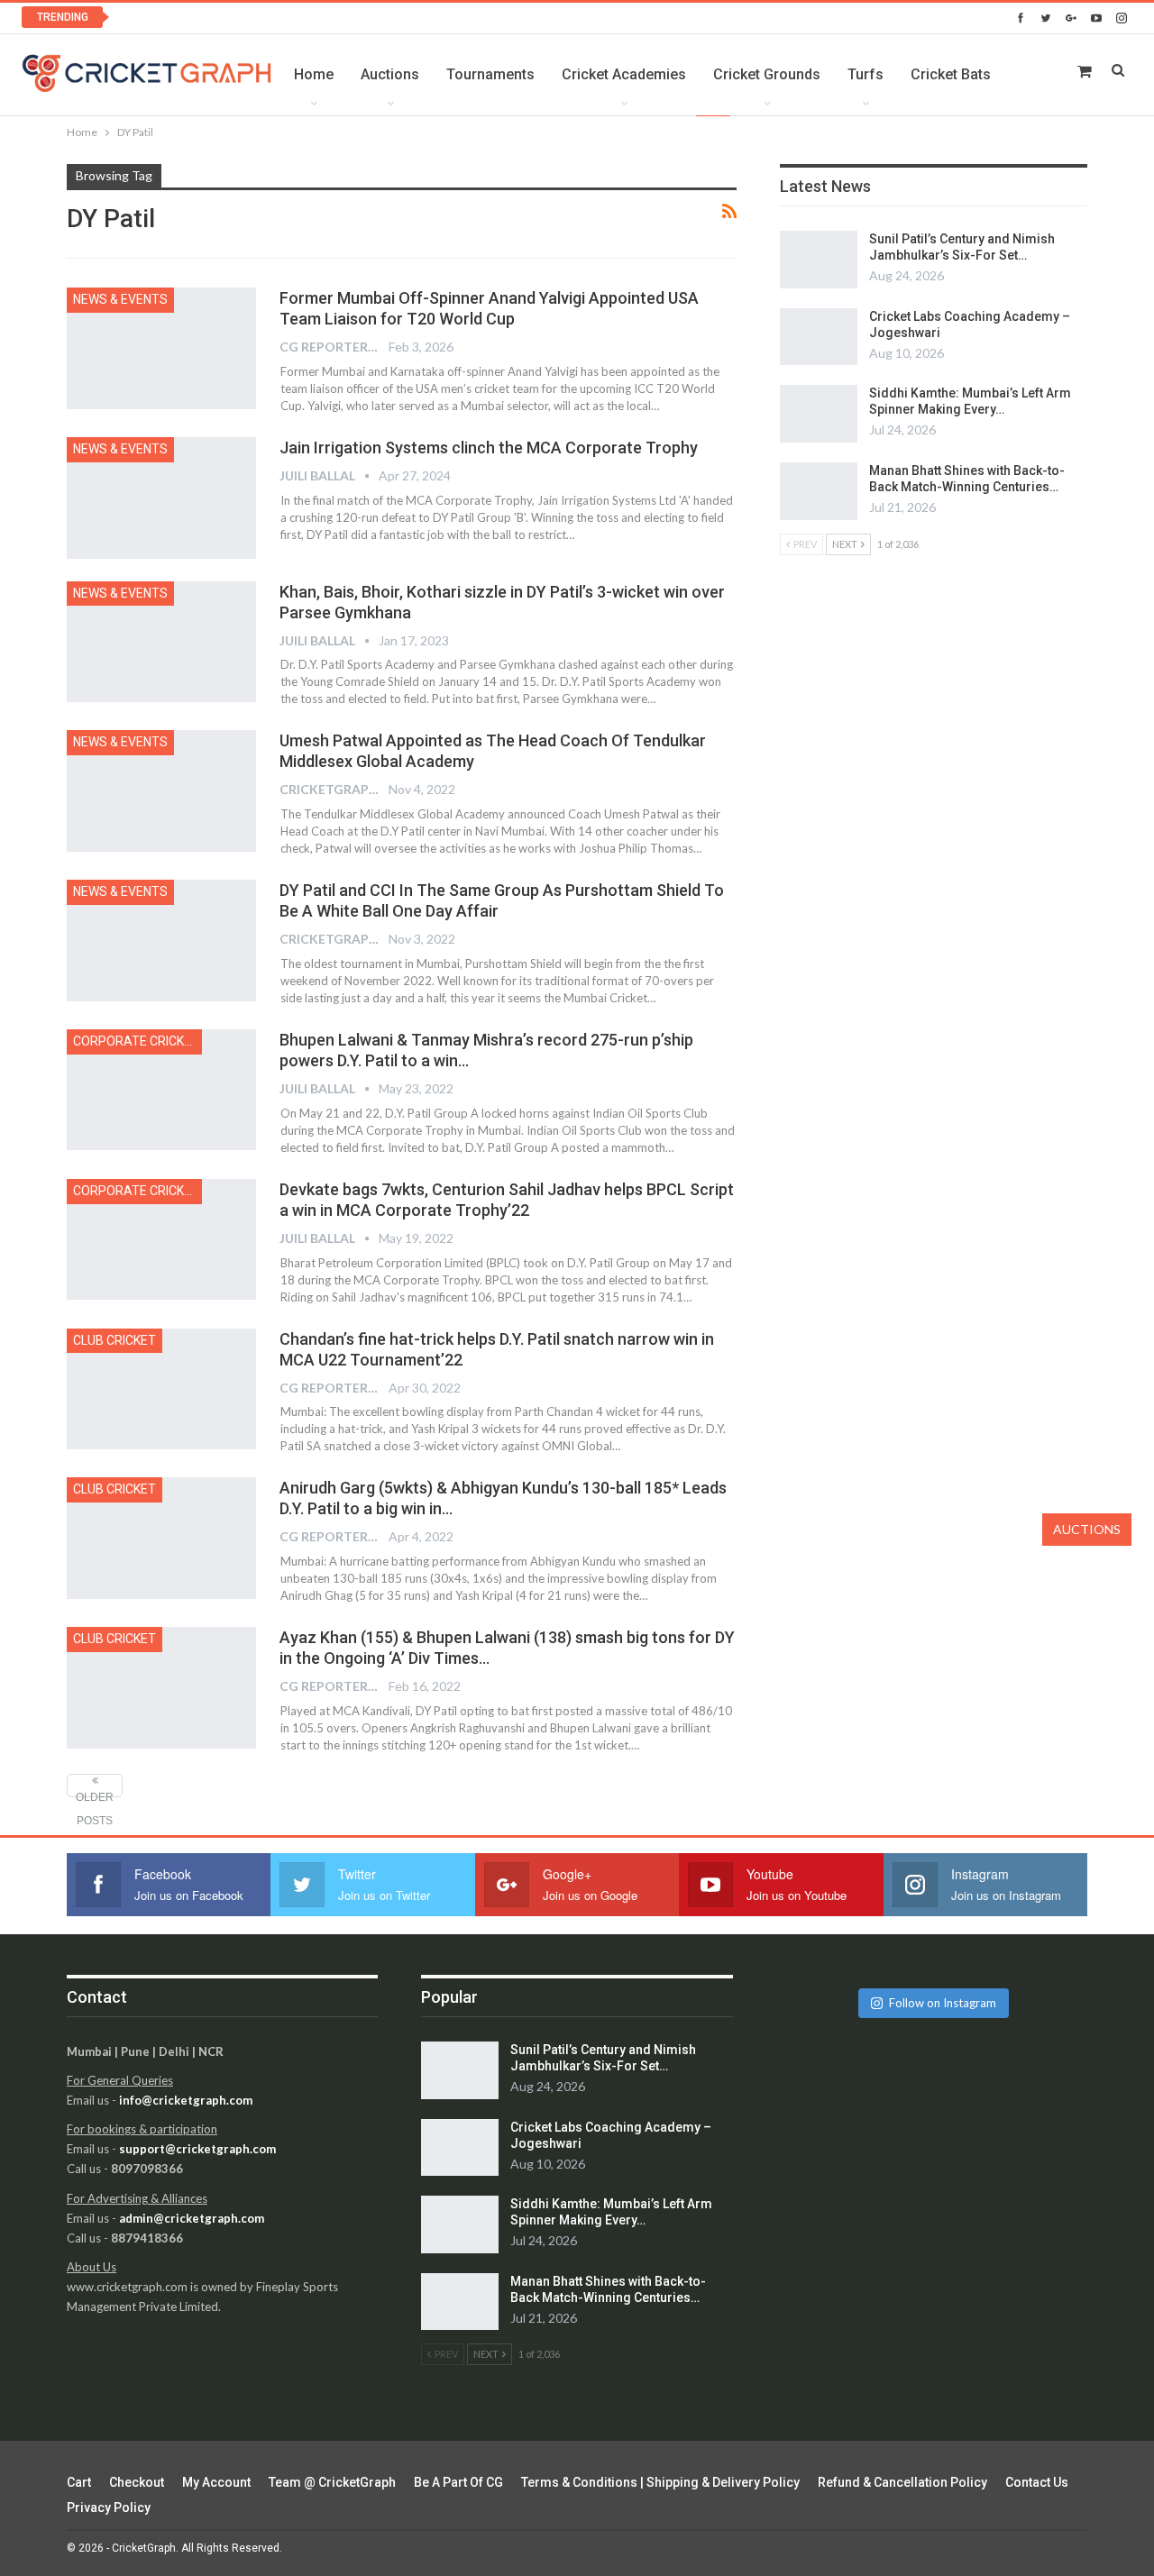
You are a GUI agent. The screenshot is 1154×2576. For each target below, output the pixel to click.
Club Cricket (114, 1340)
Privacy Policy (109, 2507)
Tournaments (490, 74)
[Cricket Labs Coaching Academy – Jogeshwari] (819, 337)
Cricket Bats (951, 74)
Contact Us (1037, 2482)
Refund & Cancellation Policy (902, 2482)
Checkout (137, 2482)
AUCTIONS (1087, 1529)
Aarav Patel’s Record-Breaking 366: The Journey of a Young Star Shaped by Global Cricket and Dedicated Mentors (454, 18)
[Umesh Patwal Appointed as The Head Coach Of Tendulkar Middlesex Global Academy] (161, 790)
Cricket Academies (624, 74)
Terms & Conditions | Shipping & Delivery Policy (660, 2482)
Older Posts (95, 1794)
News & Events (120, 299)
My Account (216, 2482)
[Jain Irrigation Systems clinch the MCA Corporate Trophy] (161, 498)
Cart (79, 2482)
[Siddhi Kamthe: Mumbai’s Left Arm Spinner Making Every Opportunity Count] (819, 414)
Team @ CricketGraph (332, 2482)
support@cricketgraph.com (197, 2149)
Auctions (390, 74)
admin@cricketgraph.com (192, 2218)
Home (314, 74)
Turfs (865, 74)
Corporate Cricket (136, 1041)
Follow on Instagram (943, 2003)
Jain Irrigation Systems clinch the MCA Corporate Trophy (489, 448)
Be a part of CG (458, 2482)
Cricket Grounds (767, 74)
